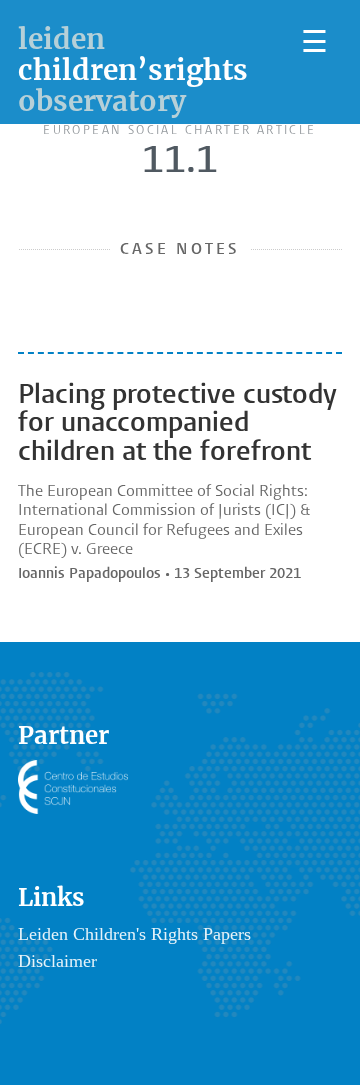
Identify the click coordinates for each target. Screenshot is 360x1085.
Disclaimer (57, 961)
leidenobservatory (133, 70)
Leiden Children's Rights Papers (134, 934)
